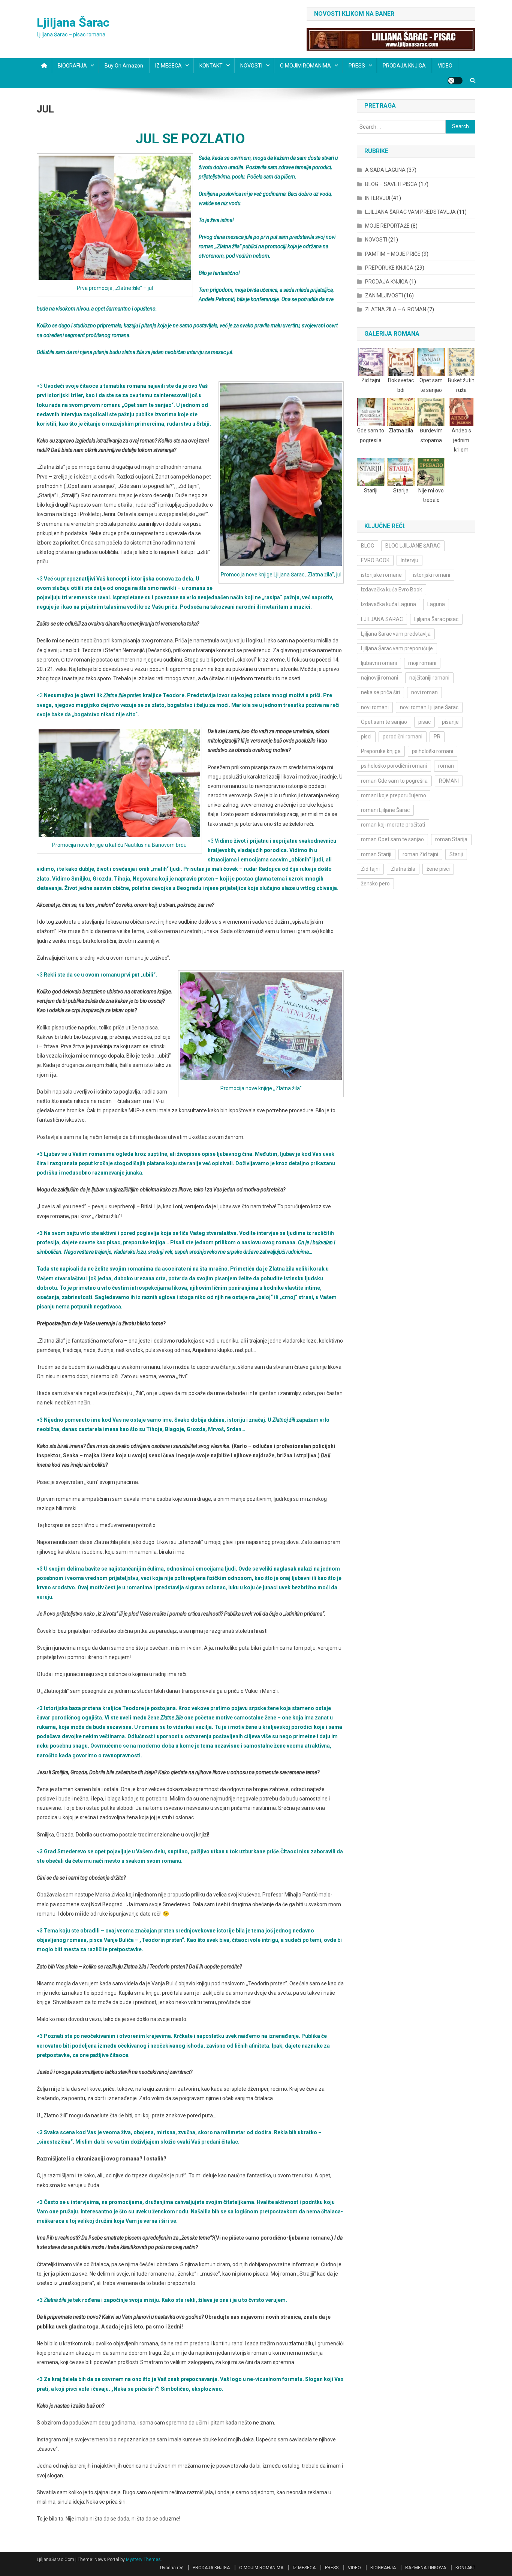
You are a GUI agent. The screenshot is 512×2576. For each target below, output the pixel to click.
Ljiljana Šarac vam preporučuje (397, 648)
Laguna (436, 604)
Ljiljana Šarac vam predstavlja (396, 634)
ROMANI (449, 781)
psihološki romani (433, 751)
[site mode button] (455, 81)
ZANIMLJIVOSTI (384, 296)
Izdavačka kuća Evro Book (391, 590)
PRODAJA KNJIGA (404, 66)
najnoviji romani (380, 678)
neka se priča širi (380, 692)
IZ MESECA (168, 66)
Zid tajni (370, 869)
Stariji (456, 854)
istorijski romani (432, 575)
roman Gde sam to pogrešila (394, 781)
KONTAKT (211, 66)
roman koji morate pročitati (393, 825)
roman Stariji (376, 854)
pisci (366, 737)
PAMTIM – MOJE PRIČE (393, 254)
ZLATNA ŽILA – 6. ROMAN (396, 309)
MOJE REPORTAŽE (387, 226)
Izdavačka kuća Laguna (388, 604)
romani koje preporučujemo (394, 795)
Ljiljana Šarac (73, 23)
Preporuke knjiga (381, 751)
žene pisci (438, 869)
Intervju (409, 560)
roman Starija (451, 839)
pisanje (450, 722)
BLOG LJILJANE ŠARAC (413, 546)
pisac (424, 722)
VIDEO (445, 66)
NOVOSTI (251, 66)
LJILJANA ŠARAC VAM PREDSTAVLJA (410, 212)
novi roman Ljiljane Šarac (429, 707)
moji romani (422, 663)
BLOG (368, 546)
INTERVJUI (378, 198)
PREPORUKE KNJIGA (389, 268)
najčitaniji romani (429, 678)
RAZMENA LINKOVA (426, 2568)
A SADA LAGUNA (385, 170)
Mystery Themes (143, 2559)
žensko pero (375, 884)
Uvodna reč (172, 2568)
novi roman (424, 692)
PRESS (357, 66)
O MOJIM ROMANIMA (305, 66)
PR (437, 737)
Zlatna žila (403, 869)
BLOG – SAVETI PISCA (391, 184)
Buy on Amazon (124, 66)
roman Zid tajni (420, 854)
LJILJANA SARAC (382, 619)
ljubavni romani (379, 663)
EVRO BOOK (375, 560)
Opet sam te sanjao (384, 722)
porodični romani (403, 737)
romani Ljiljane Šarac (385, 810)
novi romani (375, 707)
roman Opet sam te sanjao (392, 839)
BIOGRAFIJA (72, 66)
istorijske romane (381, 575)
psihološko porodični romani (394, 766)
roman (446, 766)
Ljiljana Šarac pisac (436, 619)
